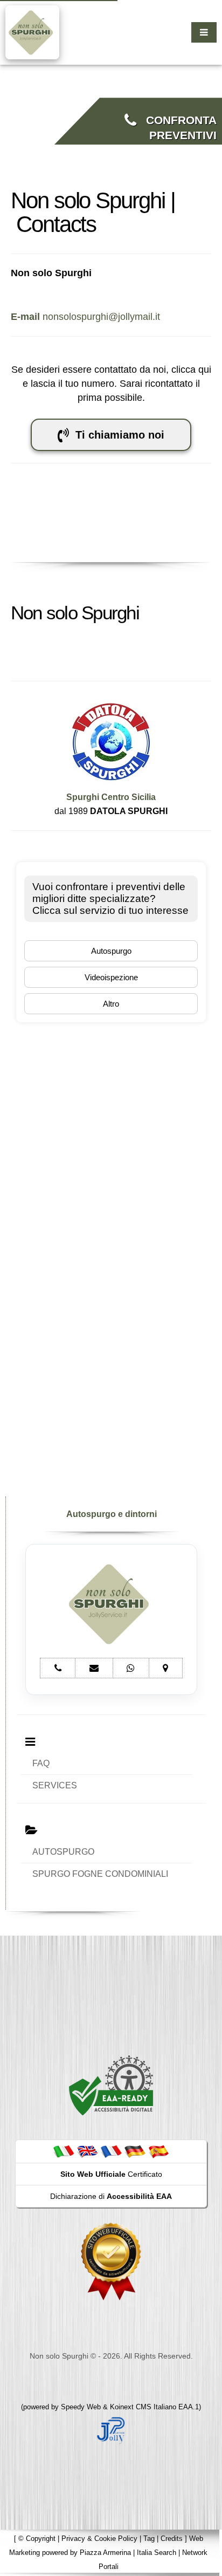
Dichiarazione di (111, 2196)
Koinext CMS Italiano (144, 2407)
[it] (64, 2151)
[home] (32, 32)
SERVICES (55, 1785)
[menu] (204, 32)
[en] (87, 2151)
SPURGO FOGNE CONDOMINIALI (100, 1874)
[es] (158, 2151)
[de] (135, 2151)
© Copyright (37, 2539)
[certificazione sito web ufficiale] (111, 2261)
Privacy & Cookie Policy (99, 2539)
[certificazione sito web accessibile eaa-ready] (111, 2085)
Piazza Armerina (105, 2553)
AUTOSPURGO (63, 1852)
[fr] (111, 2151)
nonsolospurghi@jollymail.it (85, 317)
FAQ (41, 1763)
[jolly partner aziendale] (111, 2430)
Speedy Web (81, 2407)
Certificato (111, 2174)
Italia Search (157, 2553)
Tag (149, 2539)
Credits (172, 2539)
